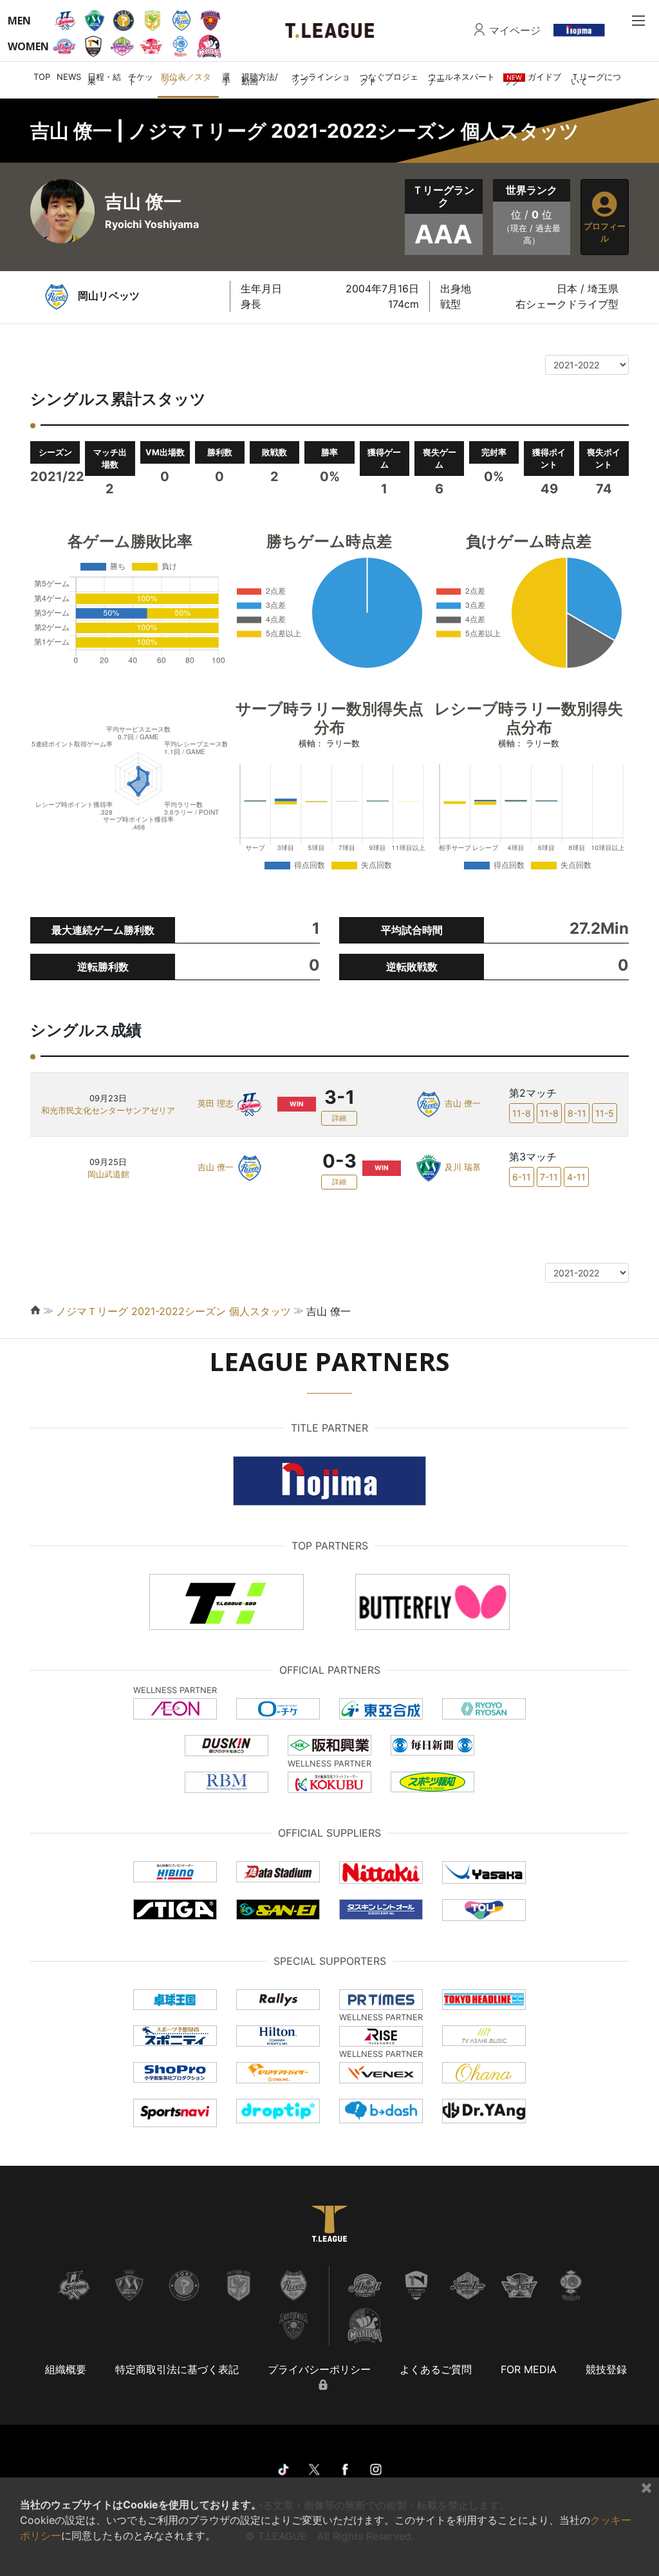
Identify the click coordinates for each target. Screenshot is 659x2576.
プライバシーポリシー (319, 2369)
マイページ (515, 30)
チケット (141, 79)
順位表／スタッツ (186, 79)
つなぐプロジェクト (389, 79)
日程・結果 (104, 79)
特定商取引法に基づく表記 (177, 2369)
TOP (42, 77)
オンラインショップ (321, 79)
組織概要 (66, 2369)
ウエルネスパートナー (461, 79)
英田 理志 (216, 1103)
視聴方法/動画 (260, 79)
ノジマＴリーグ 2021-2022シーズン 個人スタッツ (173, 1311)
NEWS (69, 77)
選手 (226, 79)
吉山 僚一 (463, 1103)
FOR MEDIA (529, 2369)
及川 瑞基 (463, 1167)
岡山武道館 (108, 1174)
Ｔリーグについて (596, 79)
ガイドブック (532, 79)
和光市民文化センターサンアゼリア (108, 1111)
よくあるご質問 (436, 2369)
